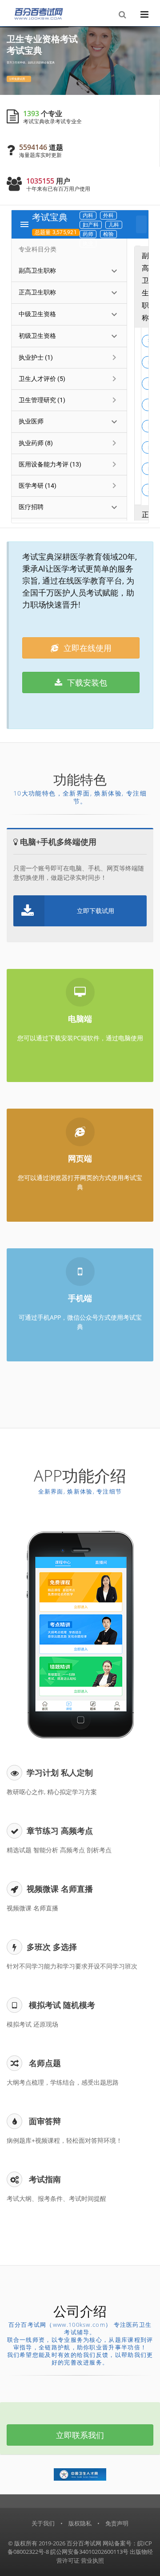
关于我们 (43, 2523)
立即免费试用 (18, 79)
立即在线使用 (86, 648)
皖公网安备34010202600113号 (89, 2552)
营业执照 (92, 2560)
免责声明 (117, 2523)
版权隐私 (80, 2523)
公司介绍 (80, 2311)
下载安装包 (86, 682)
